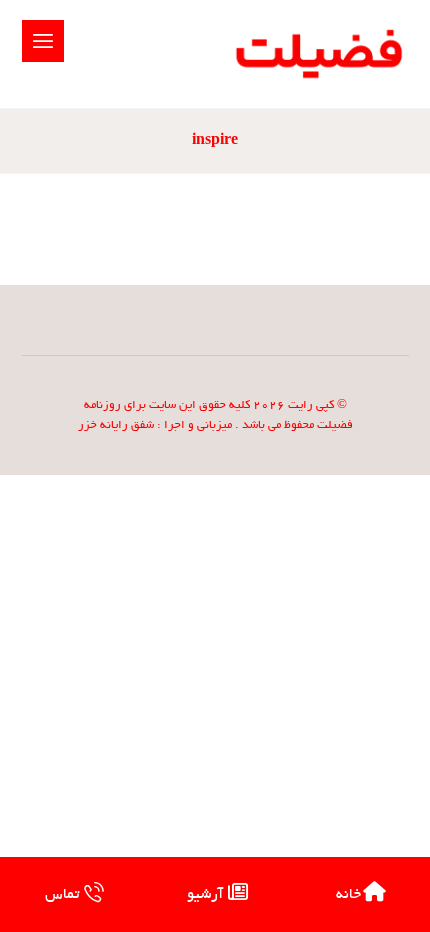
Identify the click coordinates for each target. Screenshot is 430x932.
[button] (43, 41)
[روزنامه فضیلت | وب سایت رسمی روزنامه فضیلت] (316, 54)
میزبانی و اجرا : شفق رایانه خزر (155, 425)
